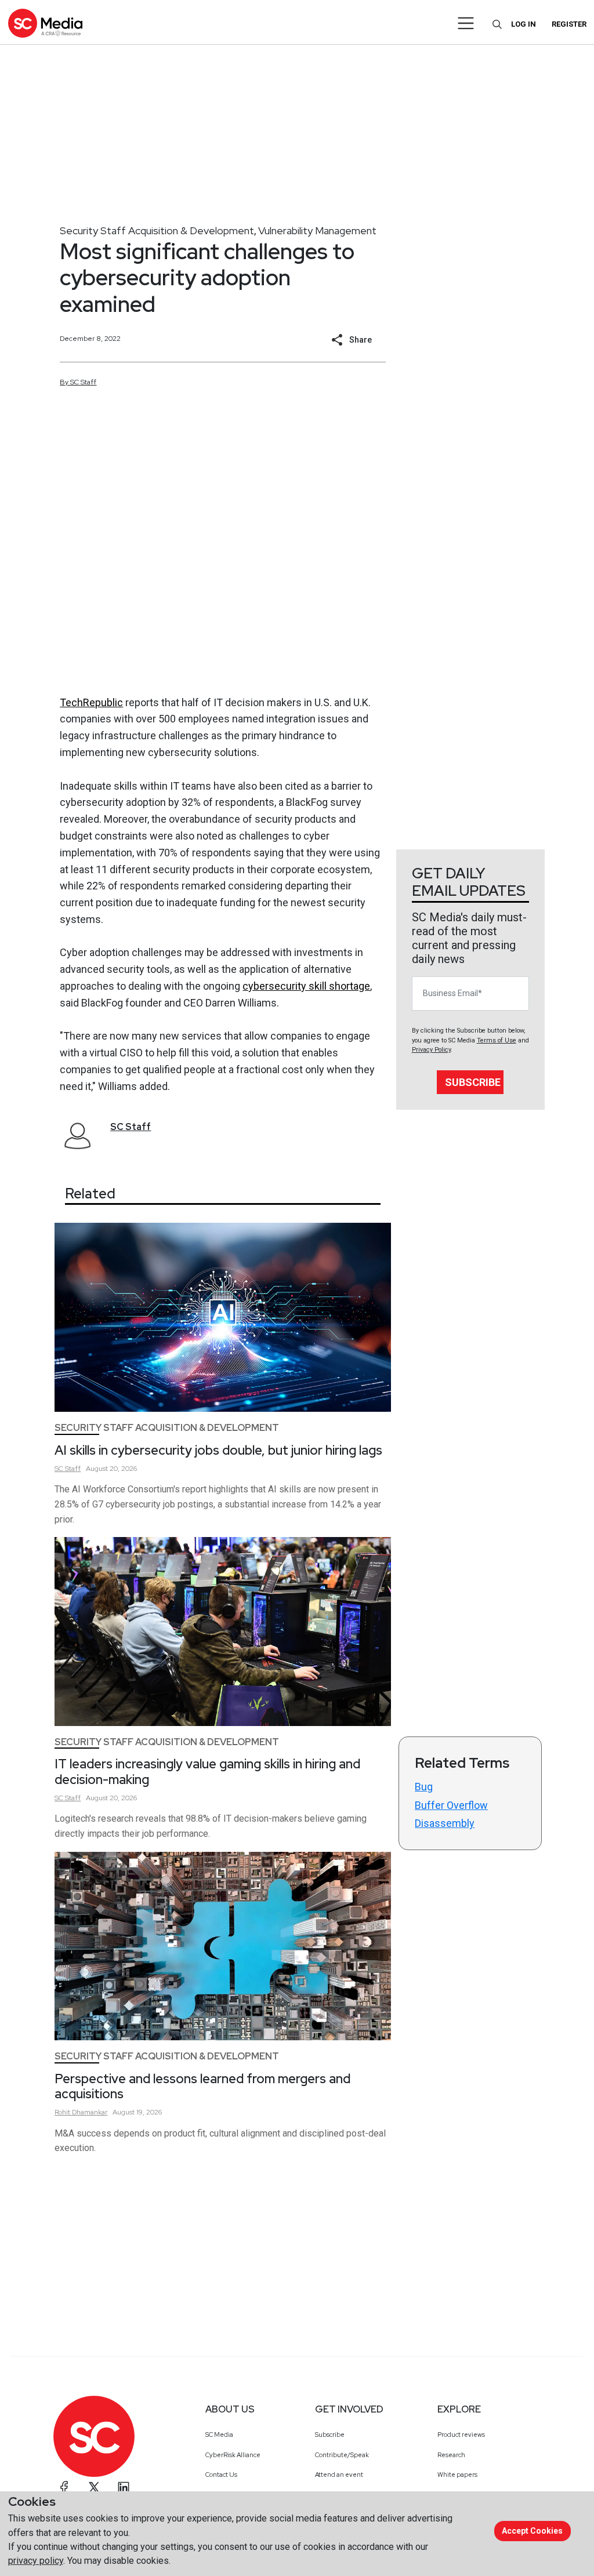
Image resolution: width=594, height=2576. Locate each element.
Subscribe (473, 1082)
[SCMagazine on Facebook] (64, 2487)
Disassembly (445, 1823)
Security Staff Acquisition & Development (157, 230)
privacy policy (36, 2561)
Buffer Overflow (451, 1805)
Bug (424, 1787)
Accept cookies (532, 2531)
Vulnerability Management (317, 230)
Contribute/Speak (342, 2455)
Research (451, 2455)
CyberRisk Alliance (233, 2455)
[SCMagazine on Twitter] (94, 2487)
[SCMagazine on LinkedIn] (124, 2487)
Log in (524, 24)
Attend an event (339, 2475)
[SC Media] (45, 23)
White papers (457, 2475)
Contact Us (221, 2475)
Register (569, 24)
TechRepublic (91, 702)
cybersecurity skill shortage (306, 986)
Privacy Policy (431, 1050)
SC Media (219, 2435)
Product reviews (461, 2435)
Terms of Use (497, 1040)
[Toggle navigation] (466, 23)
